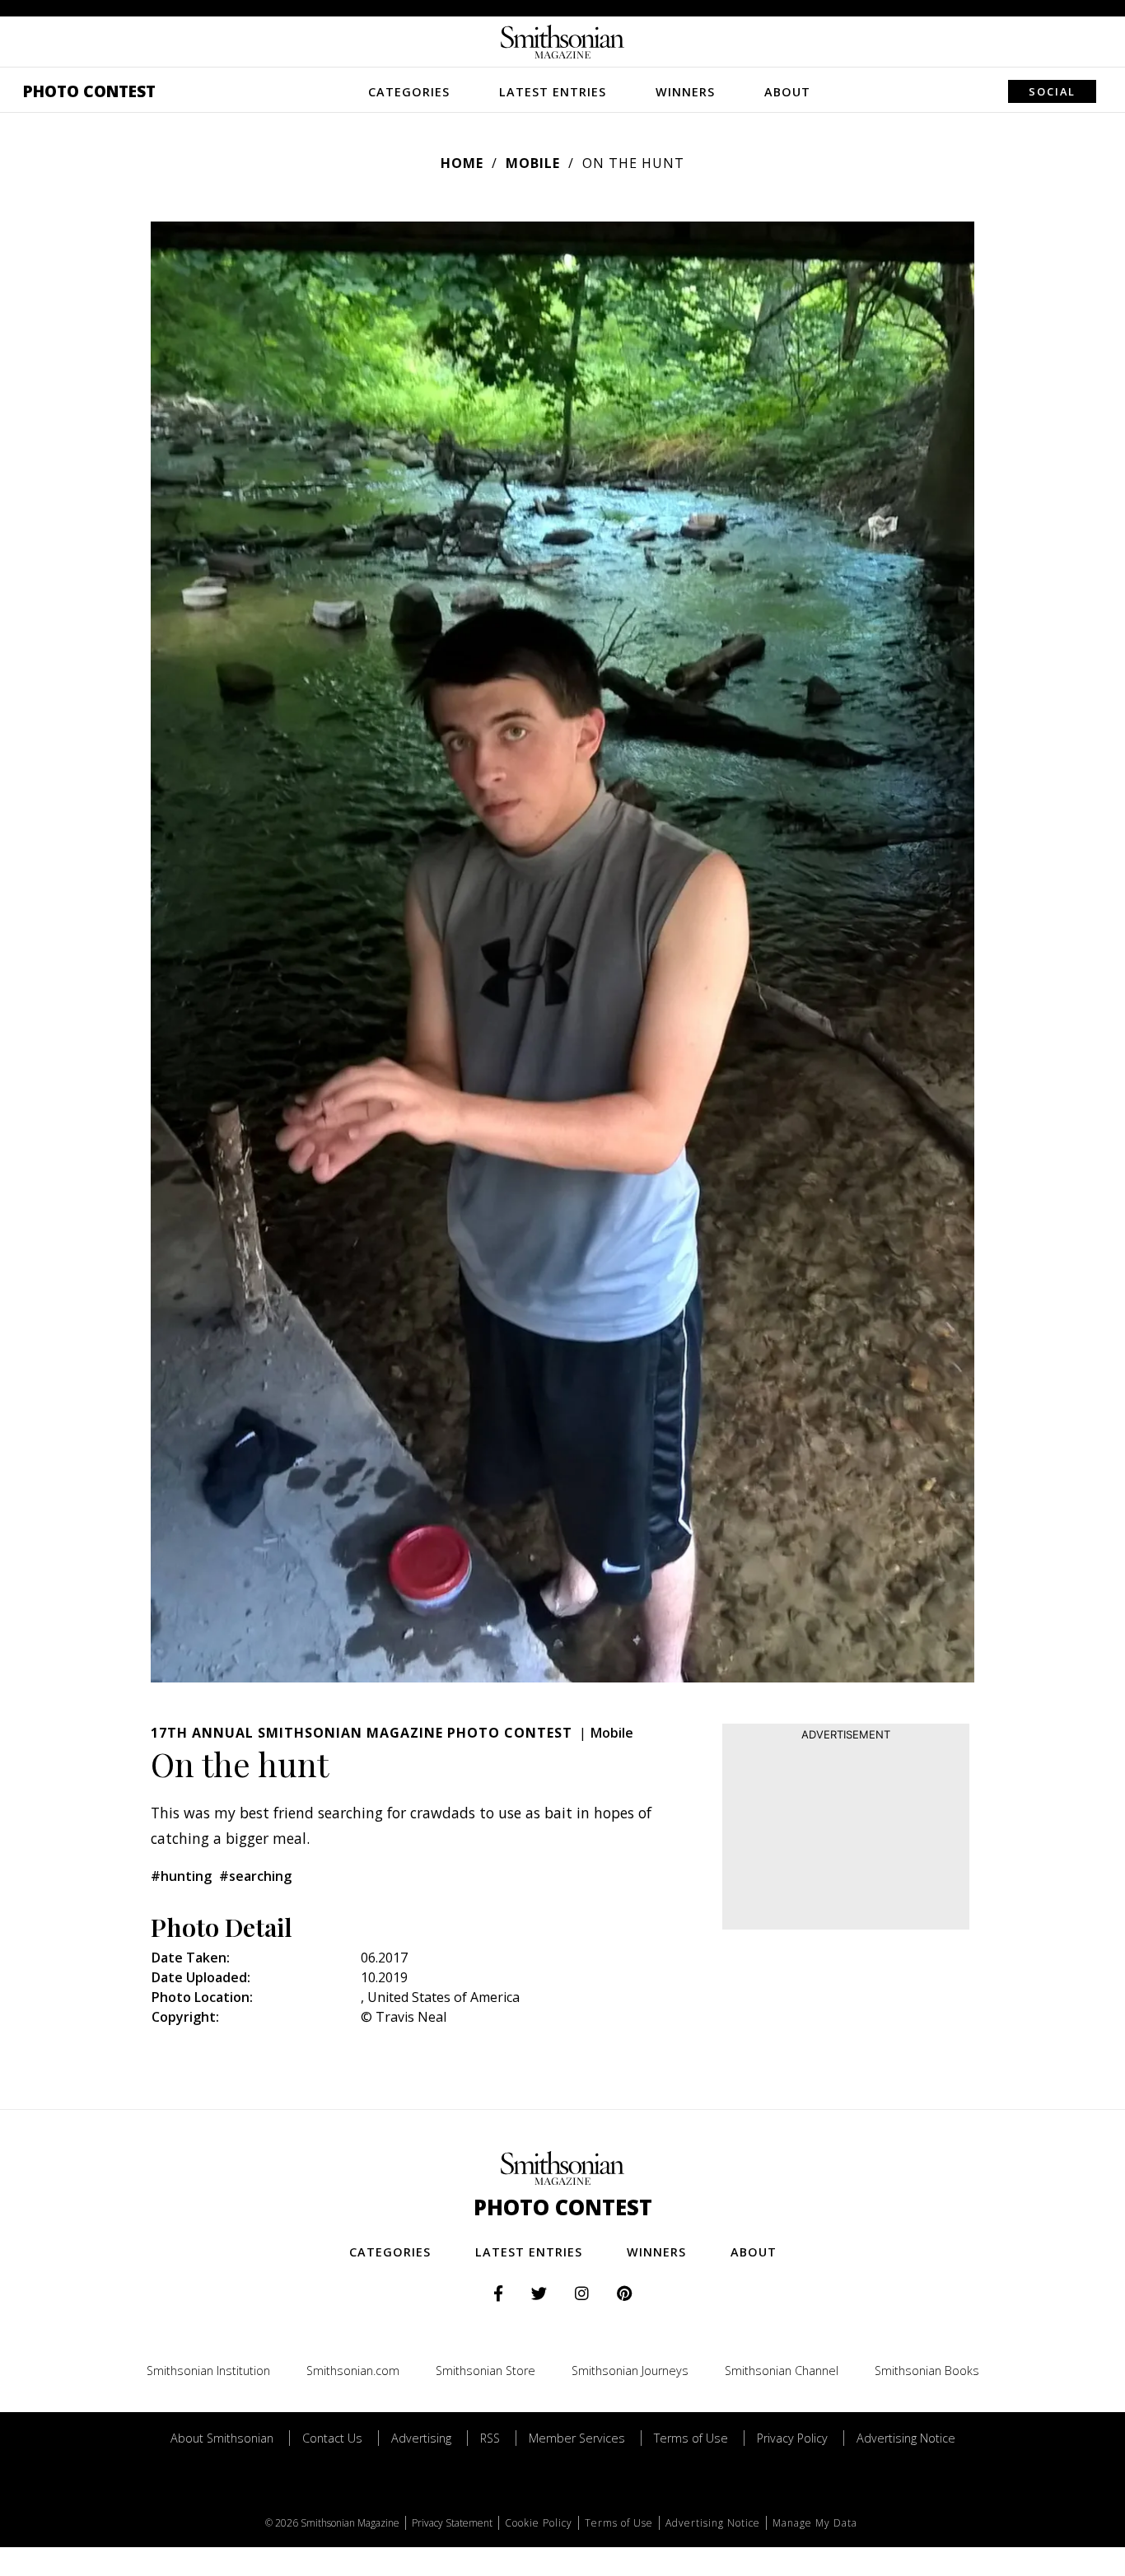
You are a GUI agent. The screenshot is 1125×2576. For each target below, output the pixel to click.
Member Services (577, 2438)
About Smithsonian (222, 2438)
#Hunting (181, 1876)
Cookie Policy (539, 2523)
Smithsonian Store (485, 2371)
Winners (685, 92)
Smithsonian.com (353, 2371)
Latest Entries (553, 92)
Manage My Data (815, 2523)
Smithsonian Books (927, 2371)
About (787, 92)
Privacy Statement (452, 2523)
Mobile (533, 163)
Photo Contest (89, 91)
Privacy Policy (792, 2438)
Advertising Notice (906, 2438)
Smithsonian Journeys (630, 2371)
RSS (490, 2438)
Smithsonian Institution (208, 2371)
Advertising (421, 2438)
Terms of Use (691, 2438)
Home (462, 163)
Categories (409, 92)
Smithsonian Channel (782, 2371)
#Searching (255, 1876)
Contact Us (332, 2438)
